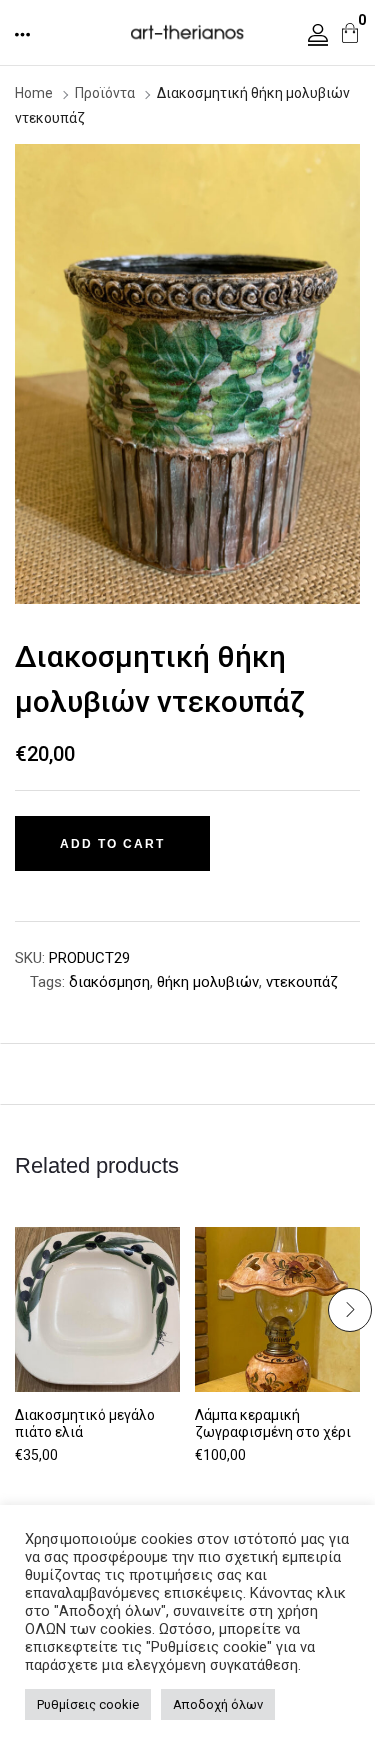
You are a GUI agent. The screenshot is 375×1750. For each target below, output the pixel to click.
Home (34, 93)
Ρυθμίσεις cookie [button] (88, 1704)
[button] (24, 34)
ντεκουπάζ (302, 982)
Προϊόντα (105, 93)
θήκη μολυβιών (208, 982)
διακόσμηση (109, 982)
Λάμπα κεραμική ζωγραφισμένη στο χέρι (273, 1423)
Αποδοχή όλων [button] (218, 1704)
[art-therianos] (187, 31)
